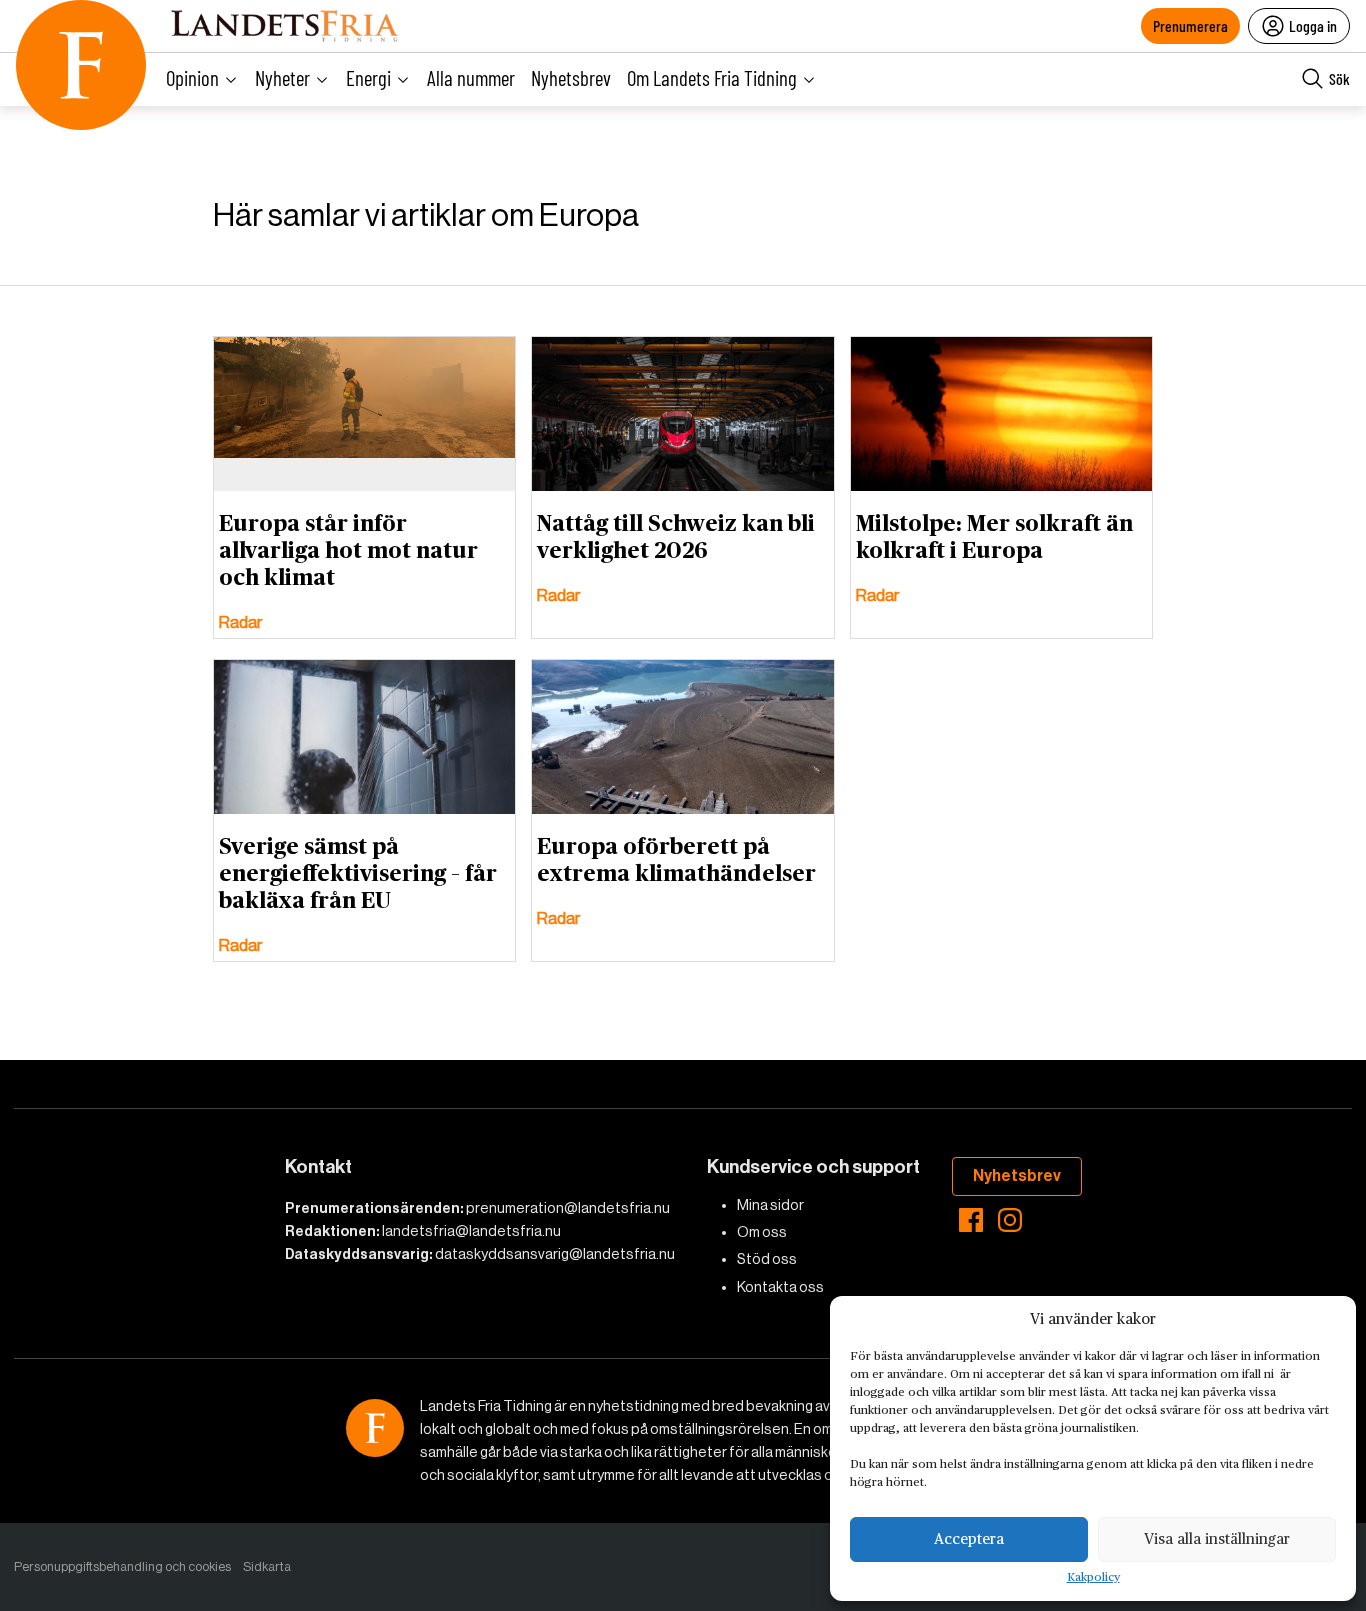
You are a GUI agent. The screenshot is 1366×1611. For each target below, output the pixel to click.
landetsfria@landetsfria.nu (471, 1231)
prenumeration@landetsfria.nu (568, 1208)
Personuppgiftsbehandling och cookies (122, 1566)
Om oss (762, 1232)
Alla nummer (471, 77)
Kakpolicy (1093, 1578)
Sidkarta (267, 1566)
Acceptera (969, 1539)
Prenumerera (1190, 25)
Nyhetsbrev (571, 77)
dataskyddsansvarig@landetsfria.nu (555, 1254)
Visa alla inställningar (1217, 1539)
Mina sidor (770, 1205)
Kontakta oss (780, 1287)
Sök (1339, 78)
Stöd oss (767, 1259)
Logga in (1313, 25)
